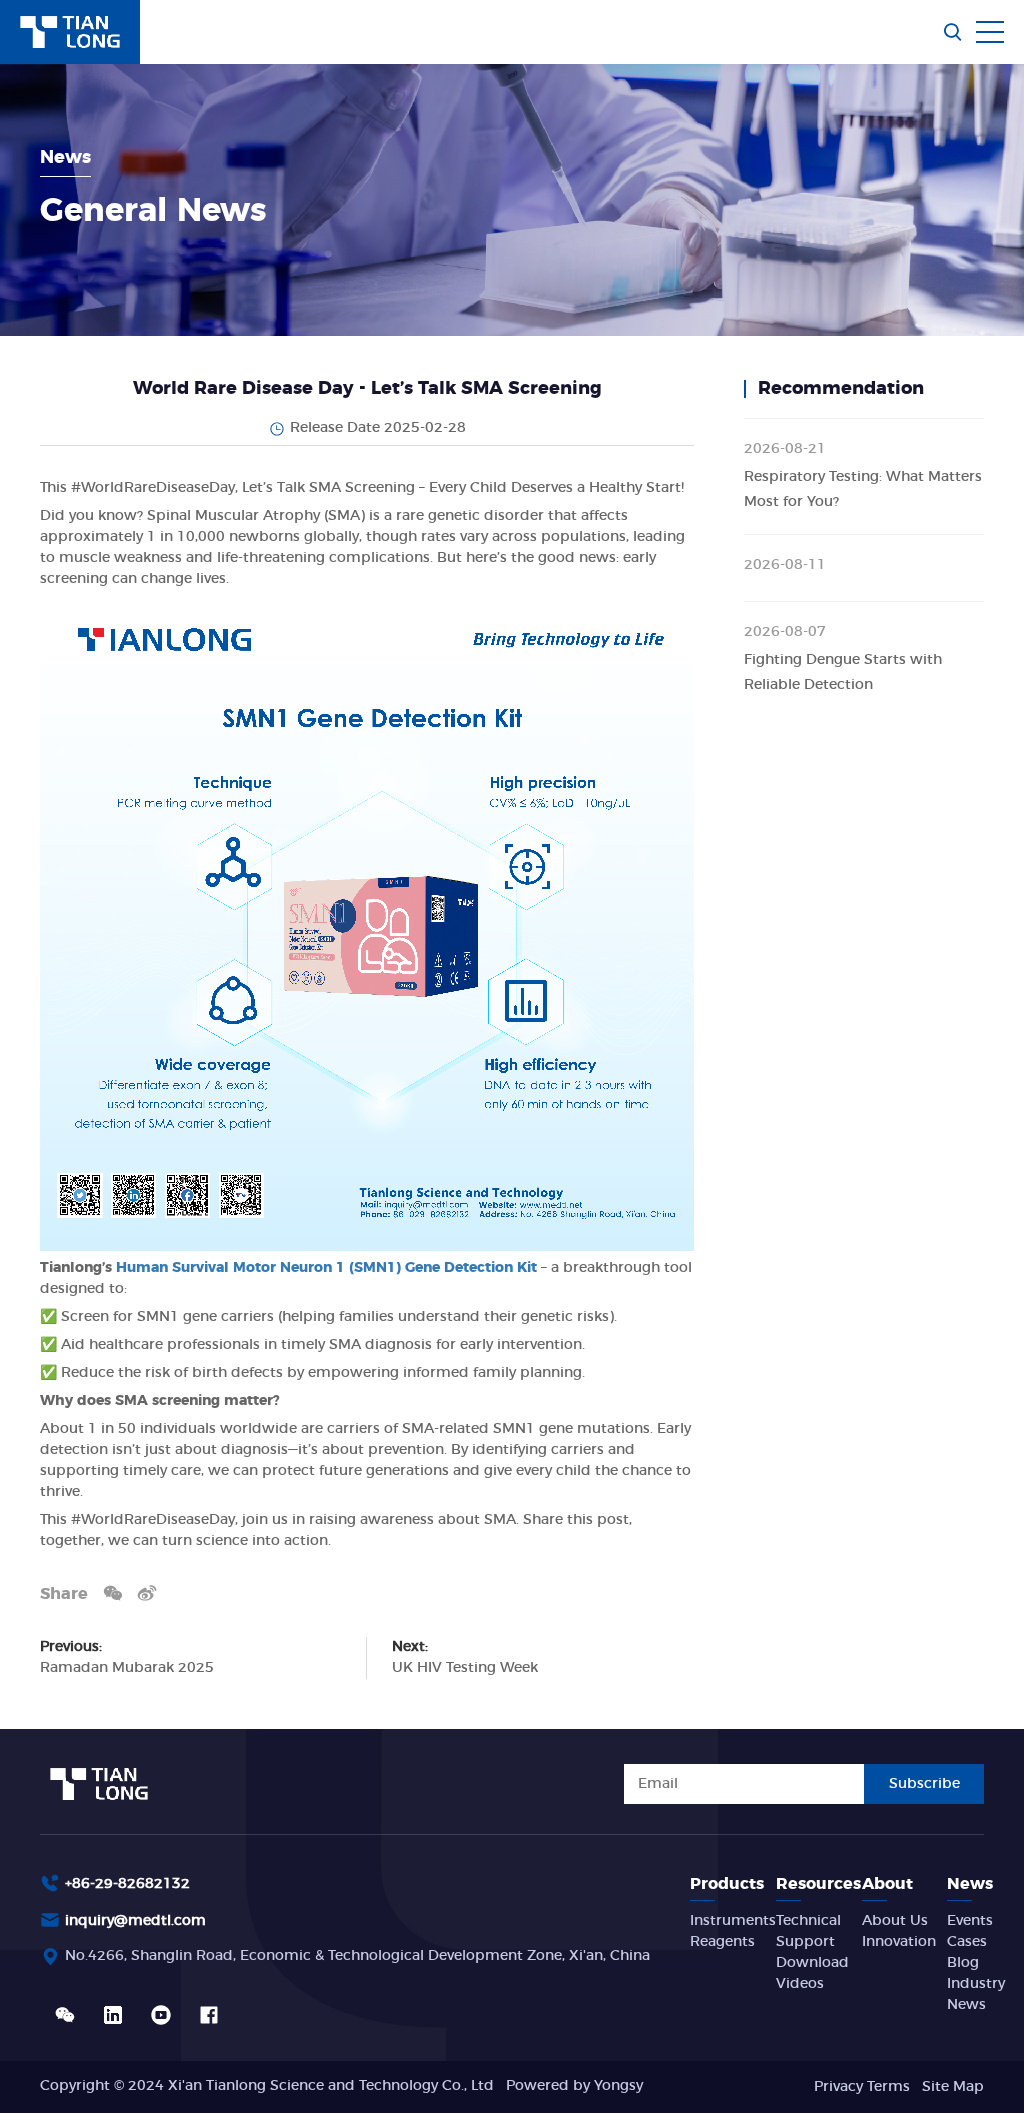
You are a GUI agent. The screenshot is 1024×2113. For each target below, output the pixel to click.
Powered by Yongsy (574, 2086)
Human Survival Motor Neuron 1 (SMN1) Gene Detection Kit (326, 1268)
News (970, 1884)
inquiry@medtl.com (135, 1921)
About (887, 1884)
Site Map (953, 2087)
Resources (818, 1884)
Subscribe (924, 1784)
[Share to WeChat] (113, 1592)
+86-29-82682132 (127, 1884)
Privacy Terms (862, 2087)
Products (727, 1884)
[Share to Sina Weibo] (147, 1592)
